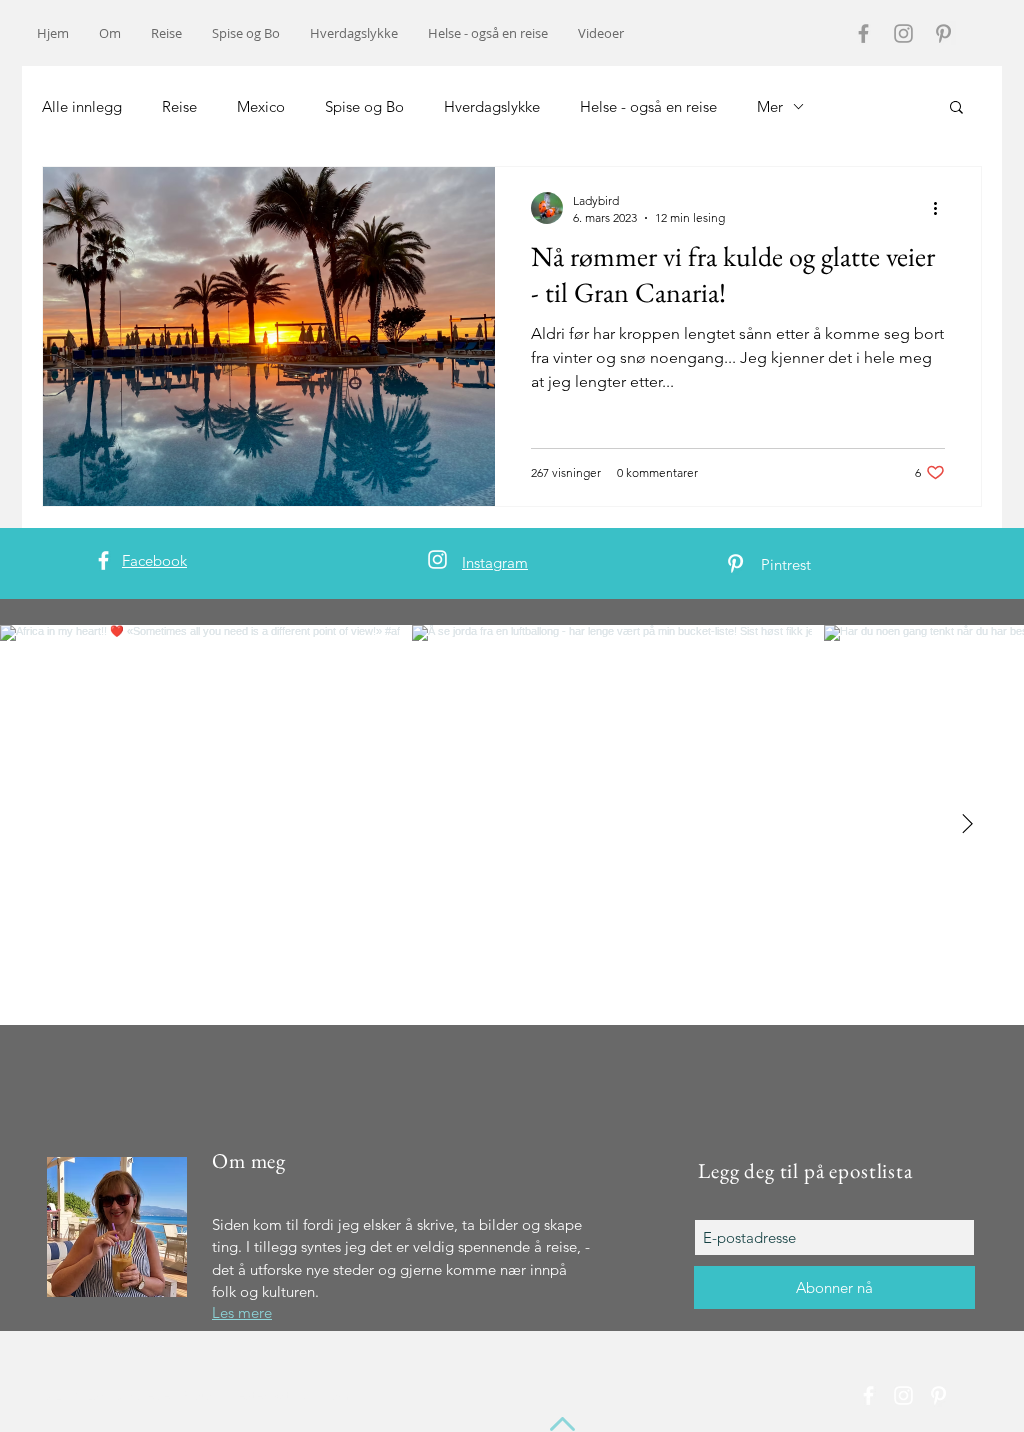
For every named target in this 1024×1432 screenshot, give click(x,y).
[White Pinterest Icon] (735, 563)
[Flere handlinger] (942, 208)
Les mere (242, 1312)
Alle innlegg (82, 106)
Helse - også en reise (648, 106)
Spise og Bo (364, 106)
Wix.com (324, 1395)
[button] (956, 108)
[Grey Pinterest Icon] (943, 33)
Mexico (261, 106)
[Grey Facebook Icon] (863, 33)
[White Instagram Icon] (437, 559)
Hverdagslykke (492, 106)
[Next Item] (967, 825)
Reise (179, 106)
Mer (770, 106)
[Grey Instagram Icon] (903, 33)
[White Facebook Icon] (103, 560)
